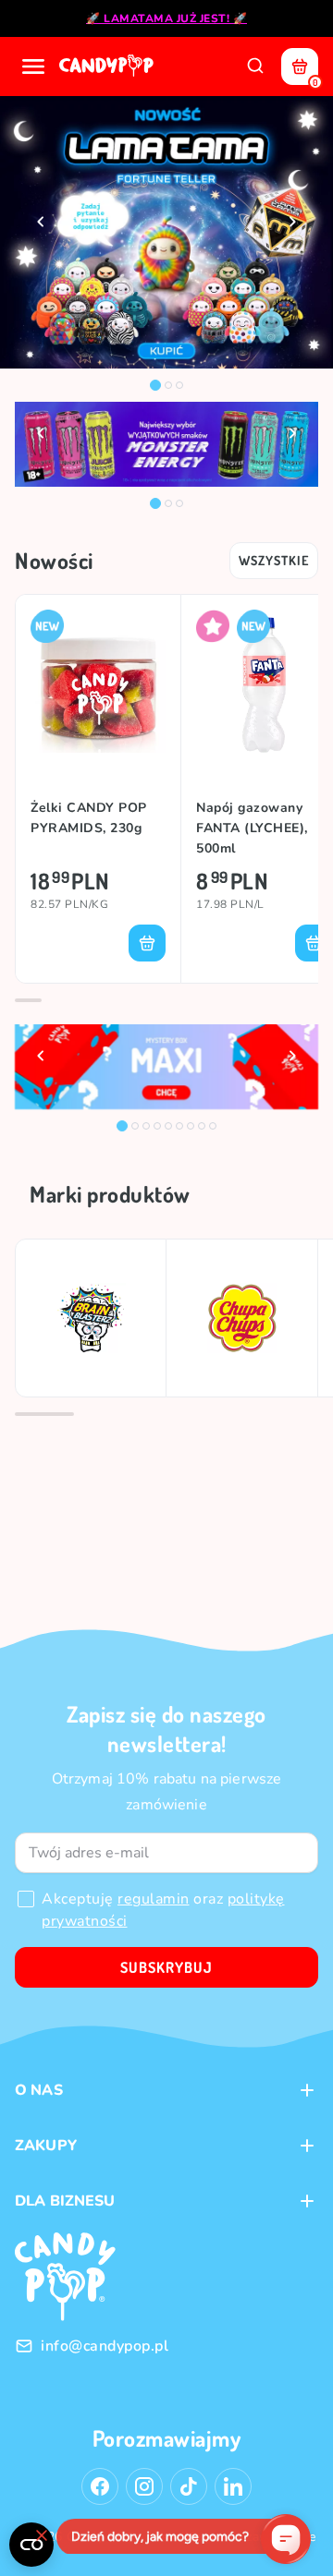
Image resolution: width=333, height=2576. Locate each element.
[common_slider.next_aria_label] (292, 222)
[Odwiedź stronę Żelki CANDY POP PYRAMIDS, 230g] (98, 685)
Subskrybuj (166, 1967)
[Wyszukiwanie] (255, 67)
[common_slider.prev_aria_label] (41, 222)
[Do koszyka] (147, 943)
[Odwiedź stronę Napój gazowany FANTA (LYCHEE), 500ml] (264, 685)
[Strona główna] (108, 67)
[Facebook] (100, 2486)
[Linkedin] (233, 2486)
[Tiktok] (189, 2486)
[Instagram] (144, 2486)
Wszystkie (274, 560)
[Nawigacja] (33, 67)
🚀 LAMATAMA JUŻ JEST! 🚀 (166, 18)
